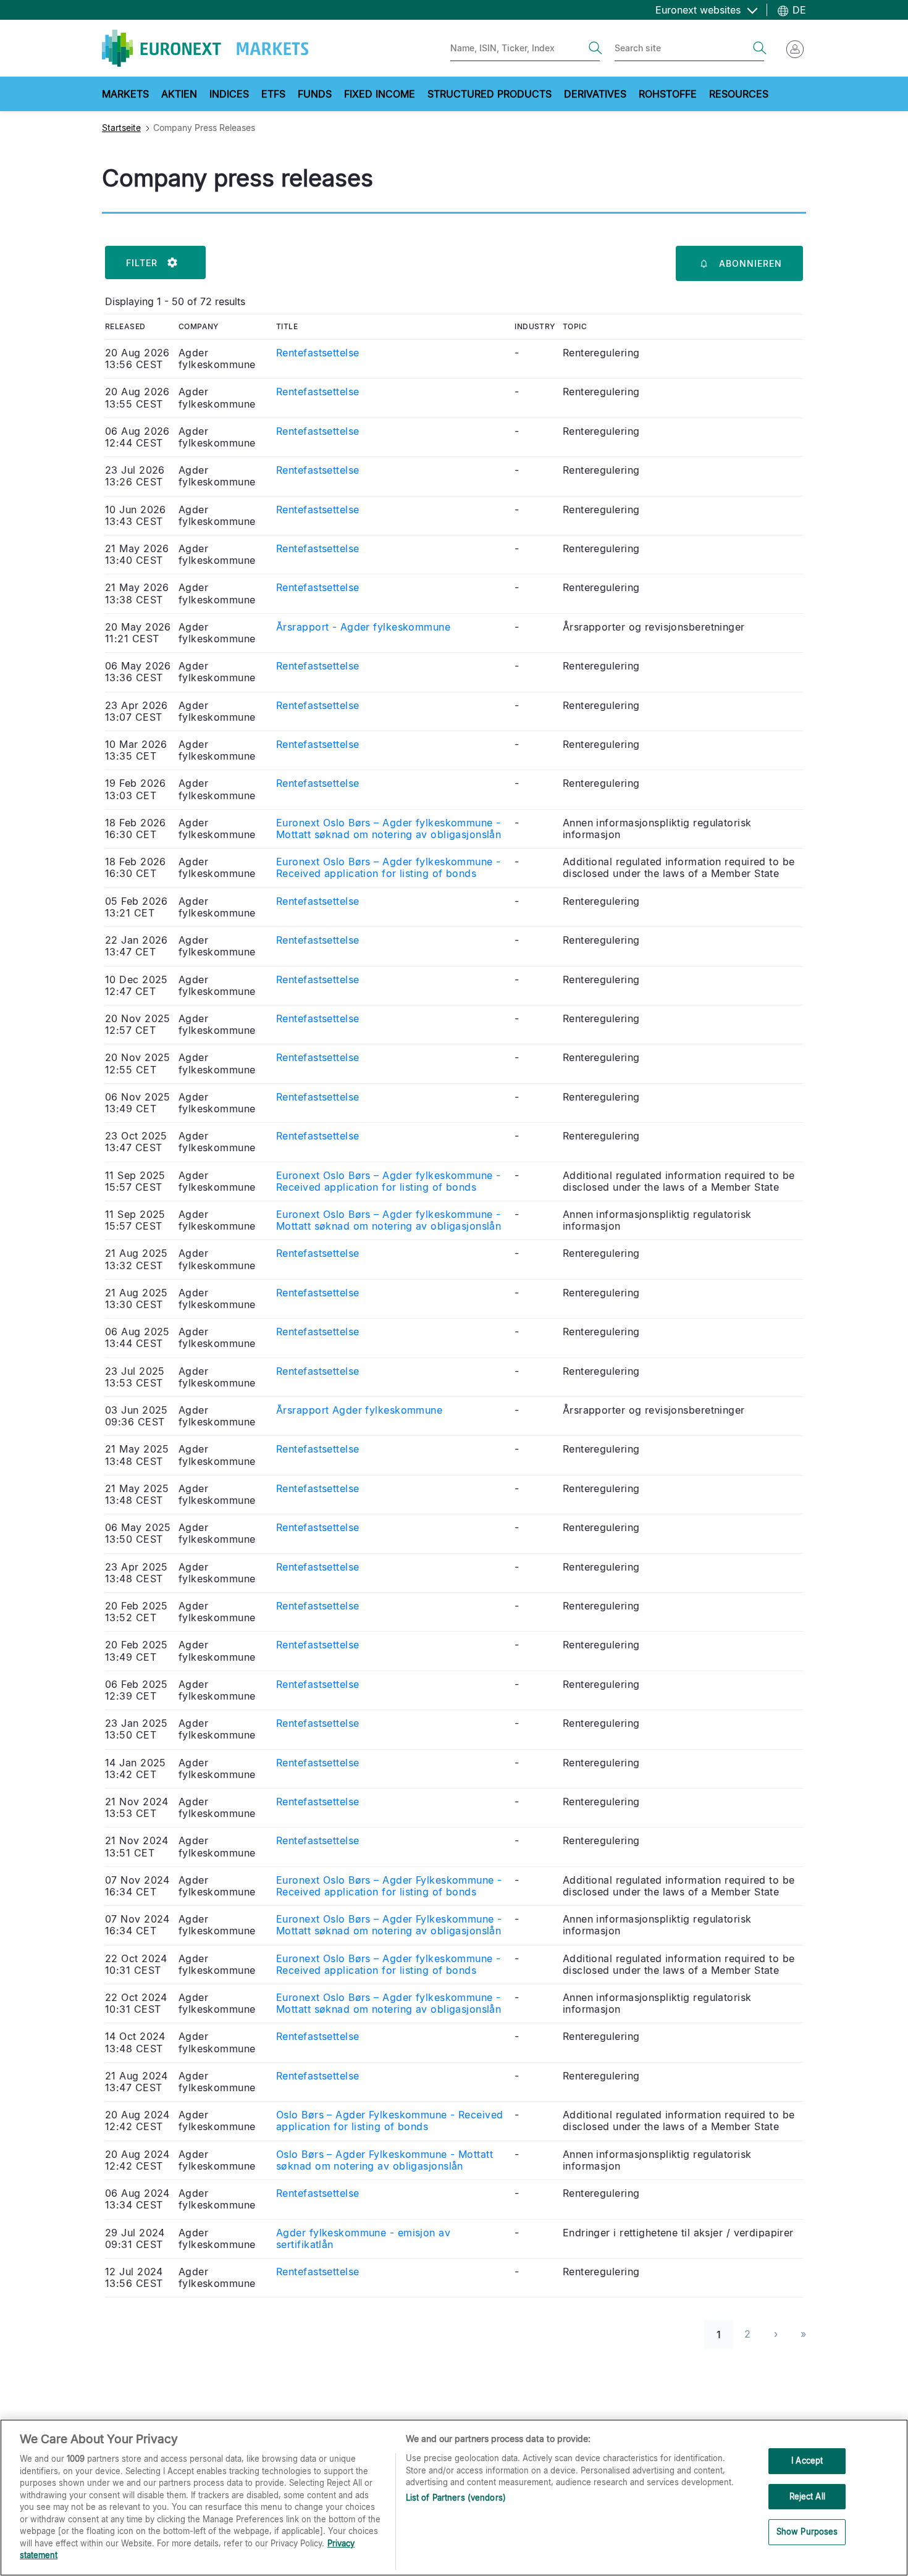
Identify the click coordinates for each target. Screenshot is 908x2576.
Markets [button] (125, 94)
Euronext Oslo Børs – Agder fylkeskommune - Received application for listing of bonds (388, 868)
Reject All (807, 2496)
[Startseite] (205, 48)
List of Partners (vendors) (456, 2498)
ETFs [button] (273, 94)
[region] (454, 2498)
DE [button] (798, 10)
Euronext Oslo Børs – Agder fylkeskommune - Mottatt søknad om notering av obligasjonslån (389, 829)
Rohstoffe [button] (668, 94)
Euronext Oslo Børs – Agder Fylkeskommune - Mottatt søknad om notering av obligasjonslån (389, 1925)
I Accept (807, 2461)
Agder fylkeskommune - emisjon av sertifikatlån (363, 2239)
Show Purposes (807, 2532)
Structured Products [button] (490, 94)
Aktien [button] (179, 94)
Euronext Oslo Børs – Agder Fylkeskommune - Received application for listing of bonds (389, 1886)
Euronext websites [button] (700, 10)
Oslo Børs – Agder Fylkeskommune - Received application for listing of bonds (389, 2121)
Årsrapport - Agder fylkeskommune (363, 627)
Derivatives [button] (595, 94)
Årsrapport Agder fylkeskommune (359, 1410)
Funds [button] (315, 94)
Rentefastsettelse (317, 353)
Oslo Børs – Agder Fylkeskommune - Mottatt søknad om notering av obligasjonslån (385, 2160)
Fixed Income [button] (380, 94)
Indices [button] (229, 94)
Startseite (121, 128)
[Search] (595, 48)
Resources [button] (739, 94)
